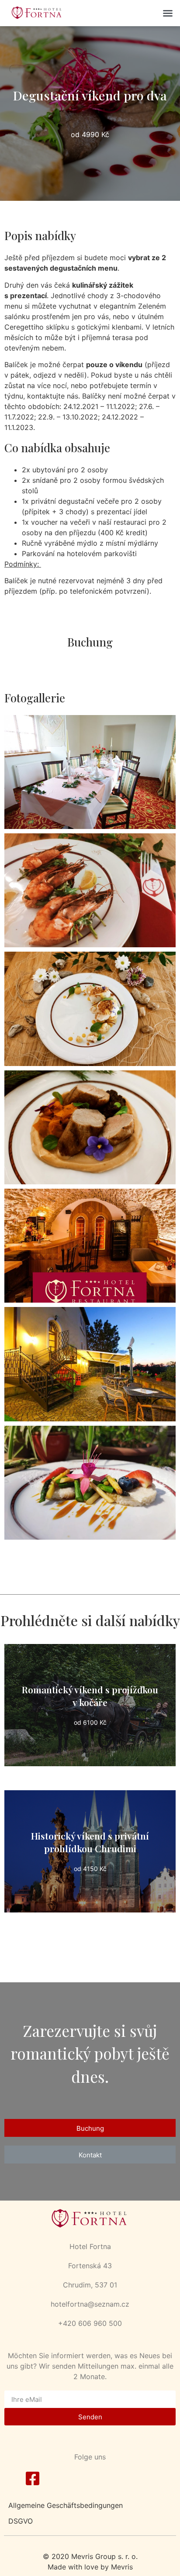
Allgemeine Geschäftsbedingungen (66, 2505)
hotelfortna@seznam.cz (90, 2304)
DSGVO (21, 2521)
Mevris (122, 2567)
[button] (168, 13)
